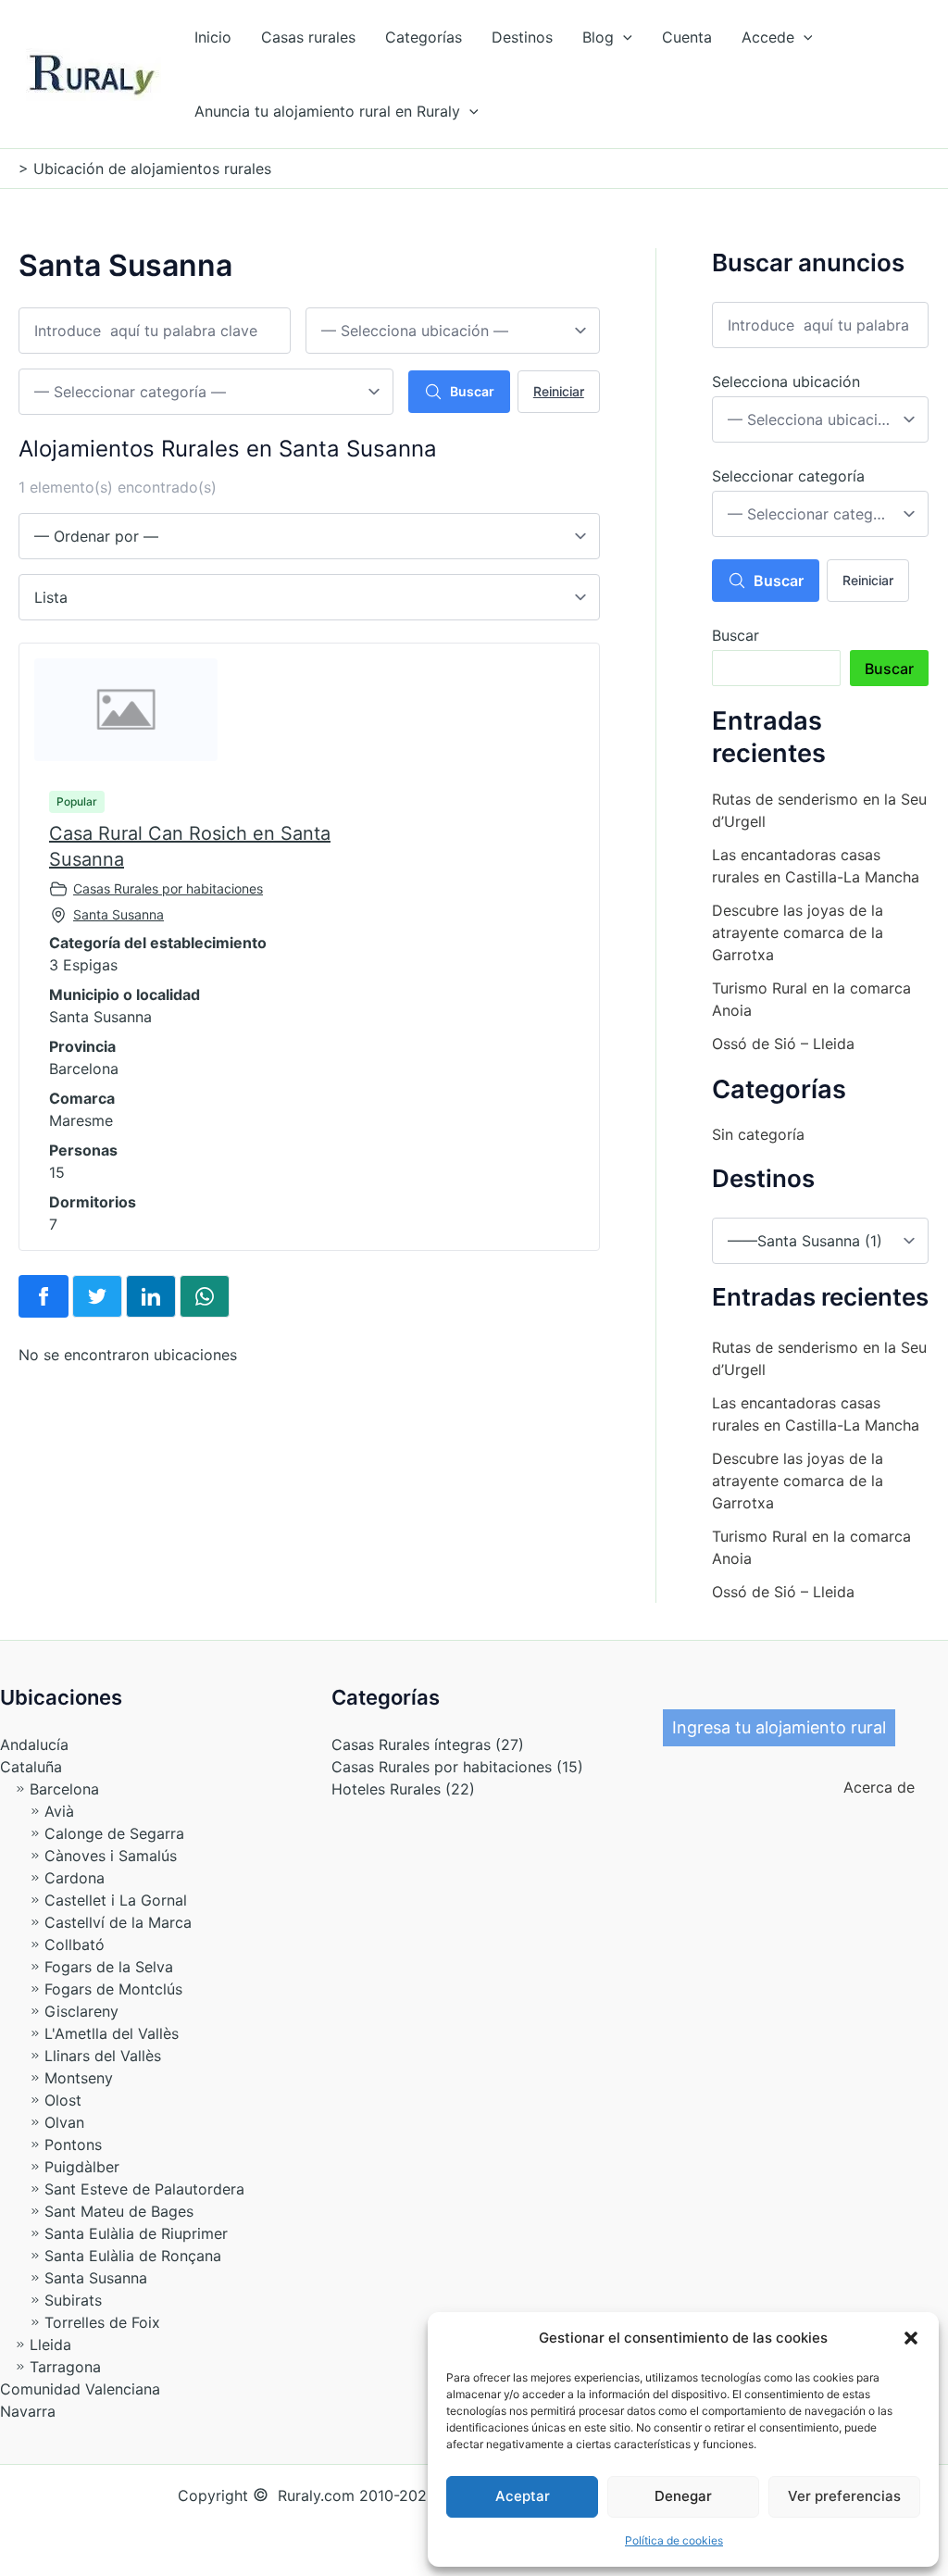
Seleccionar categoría (788, 476)
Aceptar (523, 2496)
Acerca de (872, 1787)
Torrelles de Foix (102, 2322)
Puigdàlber (82, 2167)
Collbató (75, 1945)
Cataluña (31, 1767)
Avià (59, 1811)
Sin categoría (758, 1134)
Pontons (73, 2145)
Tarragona (65, 2367)
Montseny (79, 2078)
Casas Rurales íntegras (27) (428, 1744)
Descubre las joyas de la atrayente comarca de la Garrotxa (798, 932)
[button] (911, 2338)
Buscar (472, 391)
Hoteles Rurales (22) (403, 1789)
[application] (623, 37)
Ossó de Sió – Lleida (783, 1044)
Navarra (28, 2411)
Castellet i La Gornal (116, 1900)
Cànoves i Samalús (111, 1856)
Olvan (64, 2122)
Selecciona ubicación (786, 381)
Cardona (75, 1878)
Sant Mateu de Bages (119, 2211)
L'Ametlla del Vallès (112, 2033)
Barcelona (64, 1789)
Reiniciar (559, 391)
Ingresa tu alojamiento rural (779, 1727)
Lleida (50, 2345)
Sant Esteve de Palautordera (144, 2189)
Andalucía (34, 1744)
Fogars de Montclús (113, 1989)
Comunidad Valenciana (80, 2389)
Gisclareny (81, 2011)
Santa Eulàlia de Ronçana (133, 2256)
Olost (63, 2100)
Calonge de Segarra (114, 1833)
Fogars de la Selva (109, 1967)
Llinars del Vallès (103, 2056)
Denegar (683, 2496)
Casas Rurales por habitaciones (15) (457, 1767)
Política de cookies (674, 2540)
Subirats (73, 2300)
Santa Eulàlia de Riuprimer (136, 2233)
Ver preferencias (844, 2496)
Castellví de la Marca (118, 1922)
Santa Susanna (118, 914)
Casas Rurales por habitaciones (168, 888)
